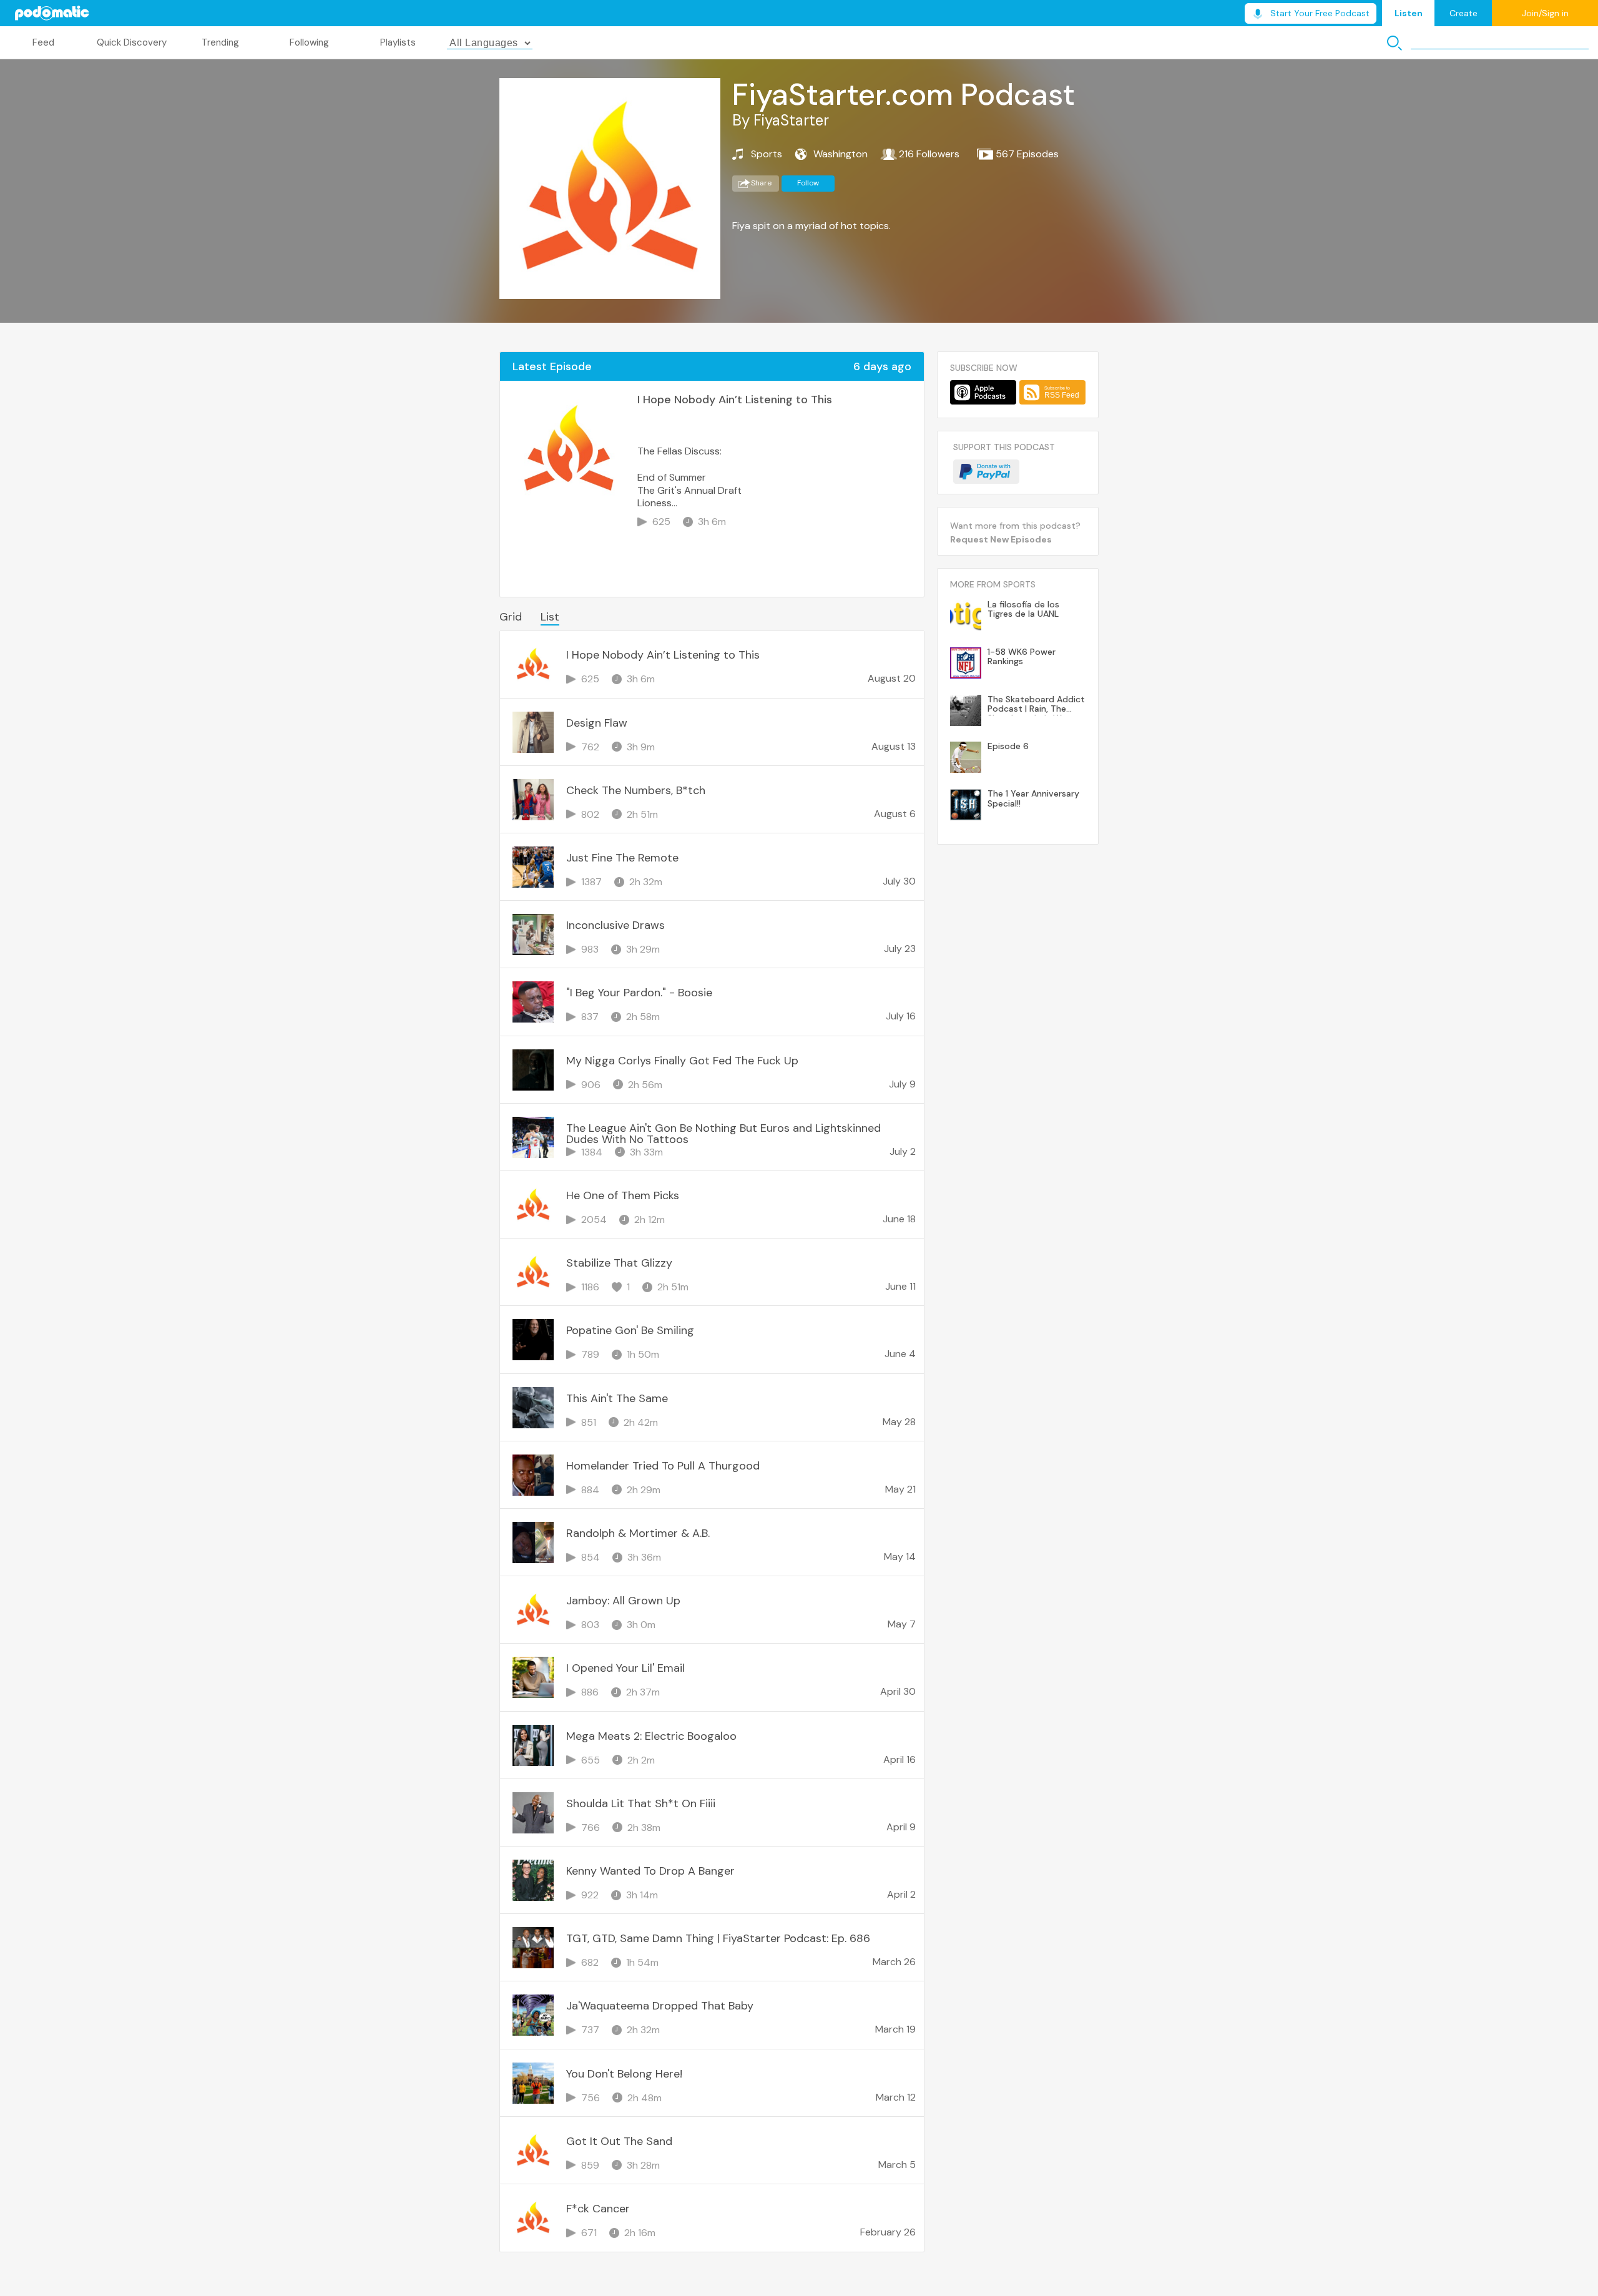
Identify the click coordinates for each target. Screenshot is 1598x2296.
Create (1463, 13)
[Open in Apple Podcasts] (983, 392)
